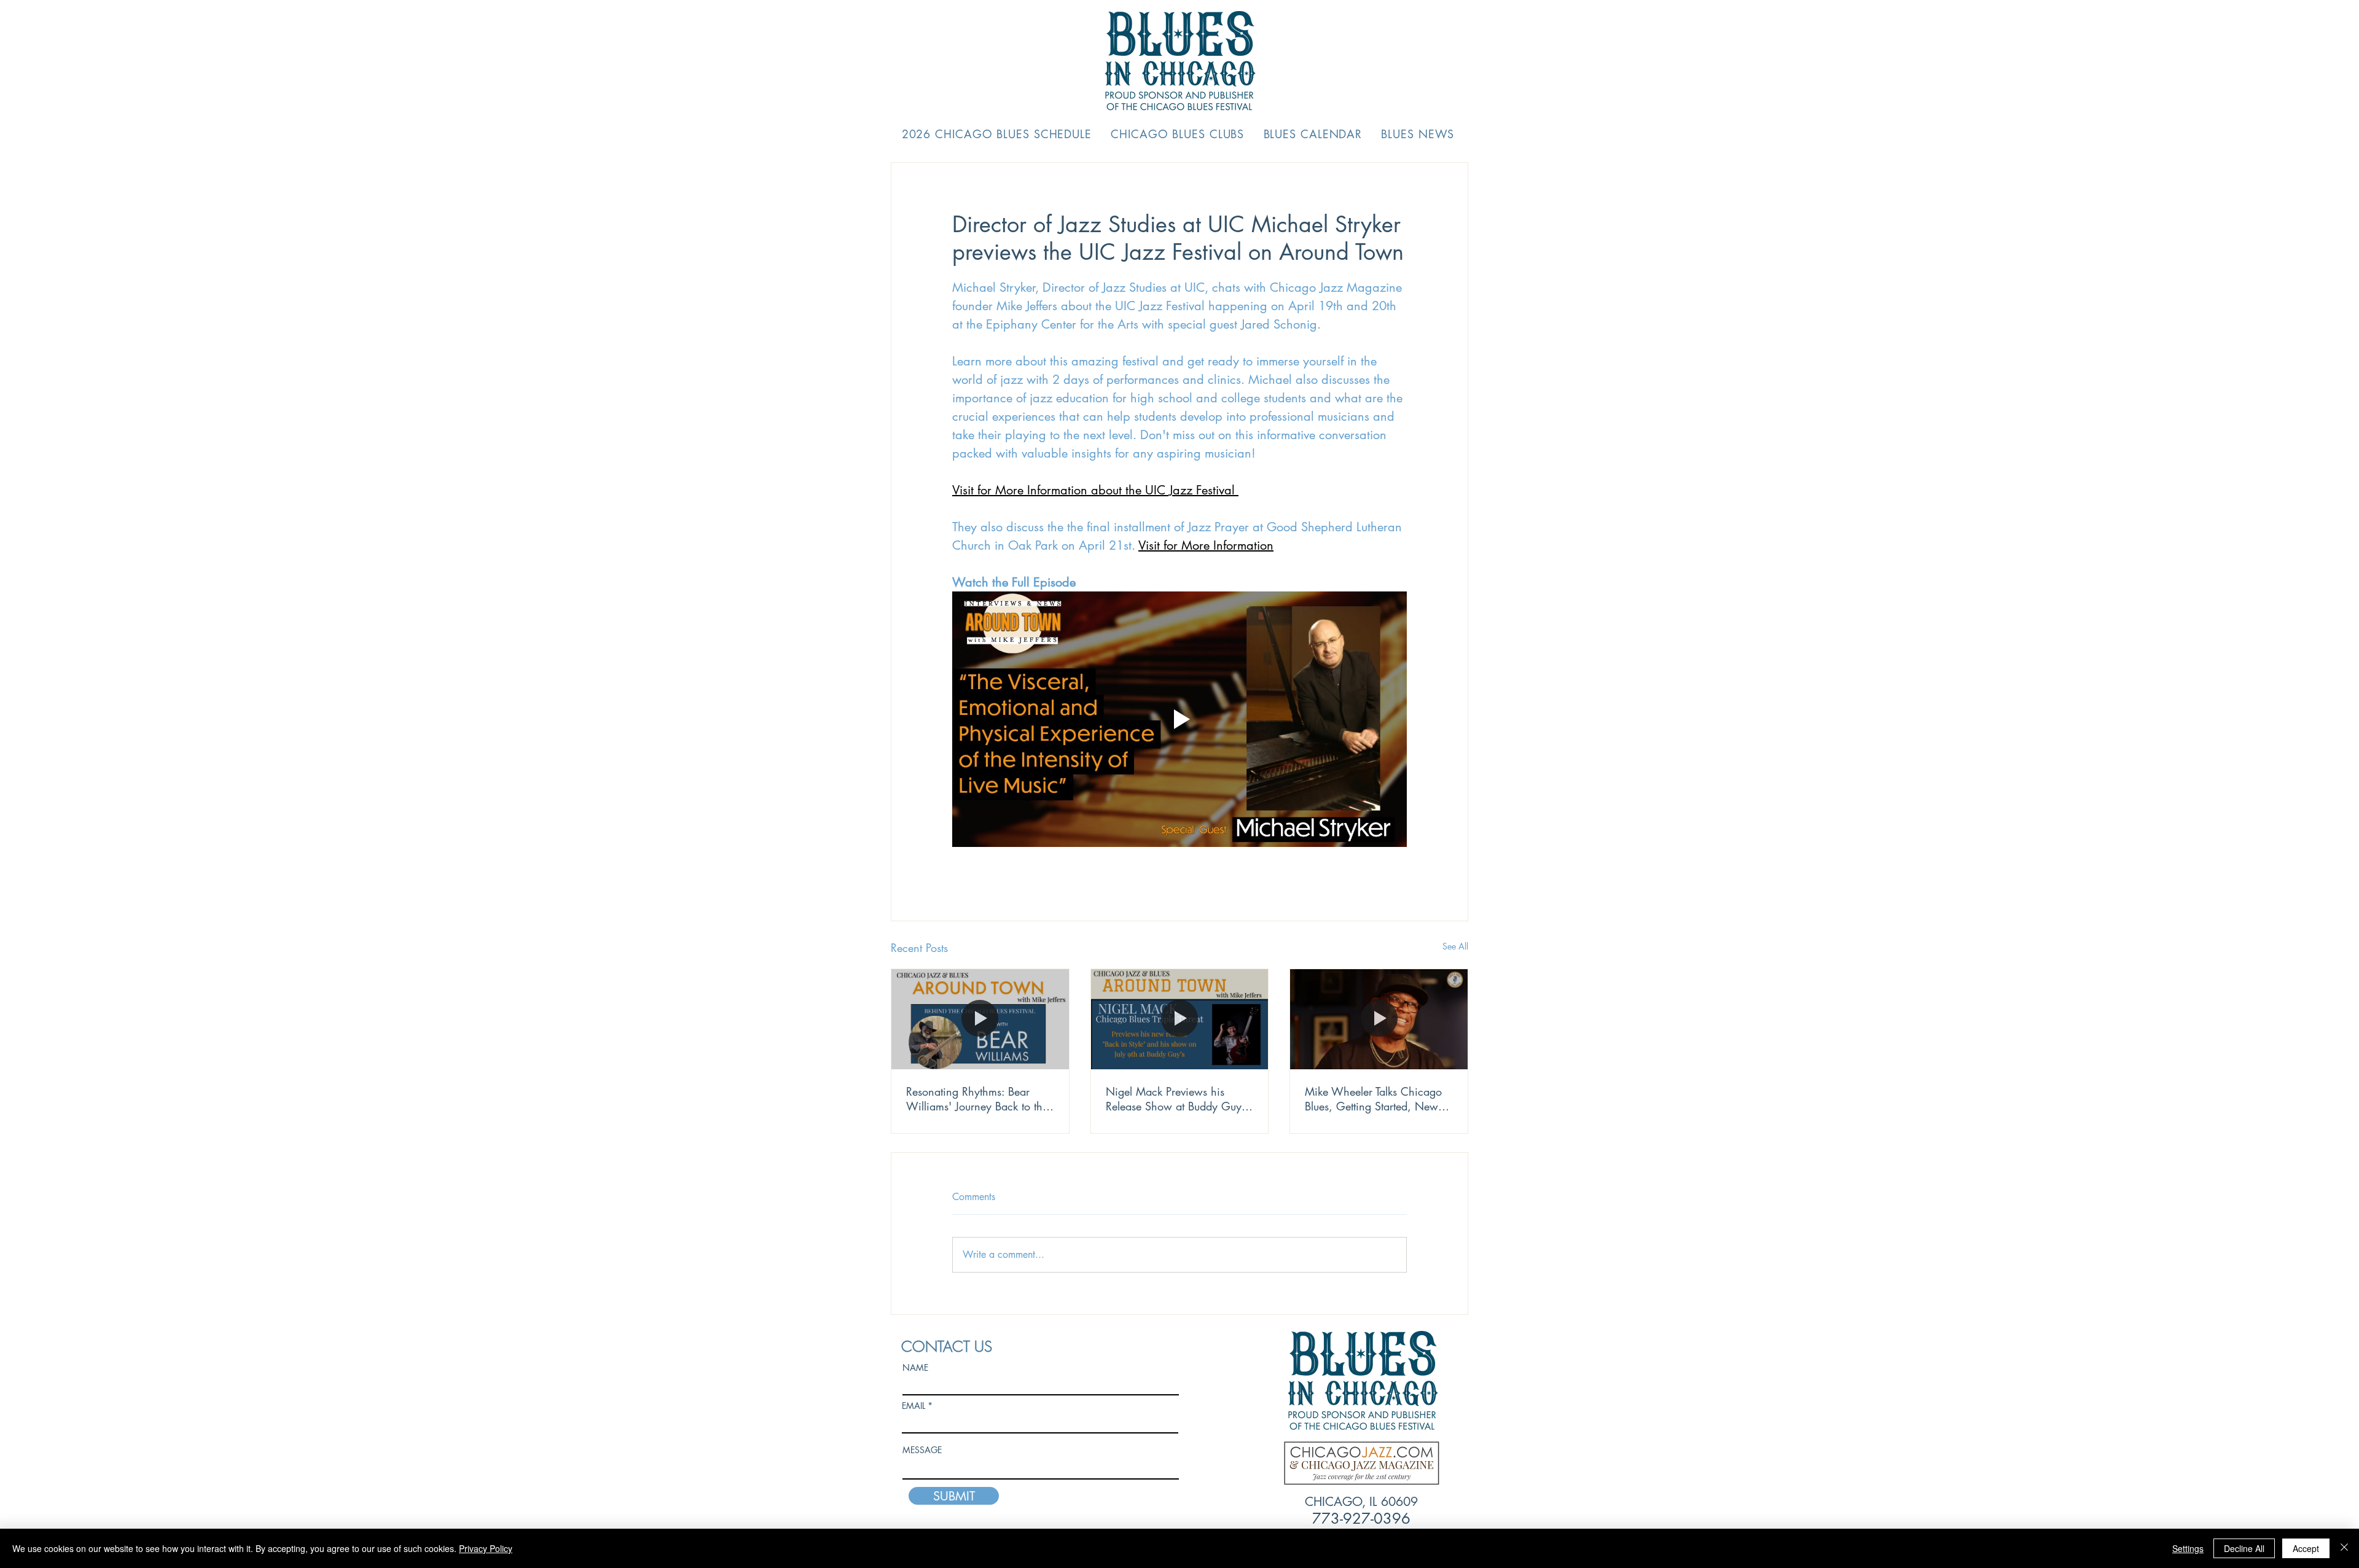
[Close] (2344, 1548)
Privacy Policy (486, 1548)
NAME (915, 1368)
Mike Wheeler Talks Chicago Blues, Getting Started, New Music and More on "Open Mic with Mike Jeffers (1373, 1099)
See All (1455, 946)
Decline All (2244, 1548)
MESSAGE (922, 1450)
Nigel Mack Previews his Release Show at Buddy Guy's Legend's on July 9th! (1177, 1099)
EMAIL (913, 1406)
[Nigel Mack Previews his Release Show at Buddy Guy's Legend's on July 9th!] (1180, 1019)
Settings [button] (2188, 1548)
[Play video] (1179, 719)
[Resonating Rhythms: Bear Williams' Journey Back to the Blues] (980, 1019)
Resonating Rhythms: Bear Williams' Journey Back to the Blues (977, 1099)
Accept (2306, 1548)
